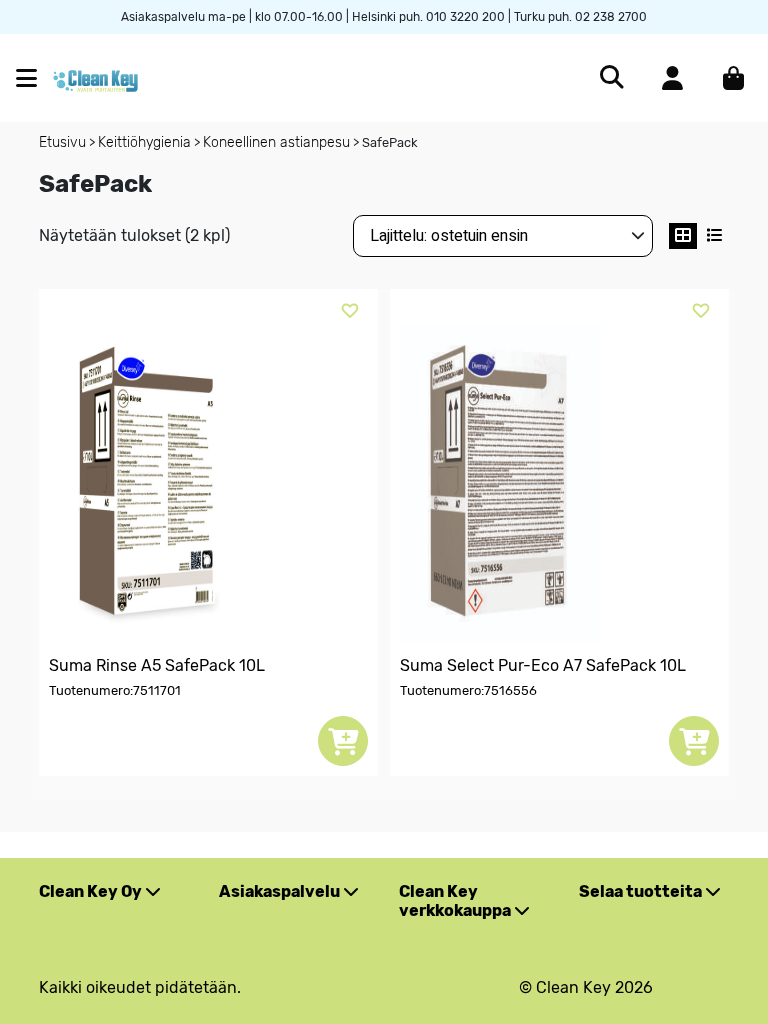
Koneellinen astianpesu (276, 142)
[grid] (683, 236)
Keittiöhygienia (144, 142)
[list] (715, 236)
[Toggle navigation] (34, 78)
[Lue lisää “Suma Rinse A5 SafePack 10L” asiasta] (343, 741)
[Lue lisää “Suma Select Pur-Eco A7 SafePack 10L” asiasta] (694, 741)
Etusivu (62, 142)
